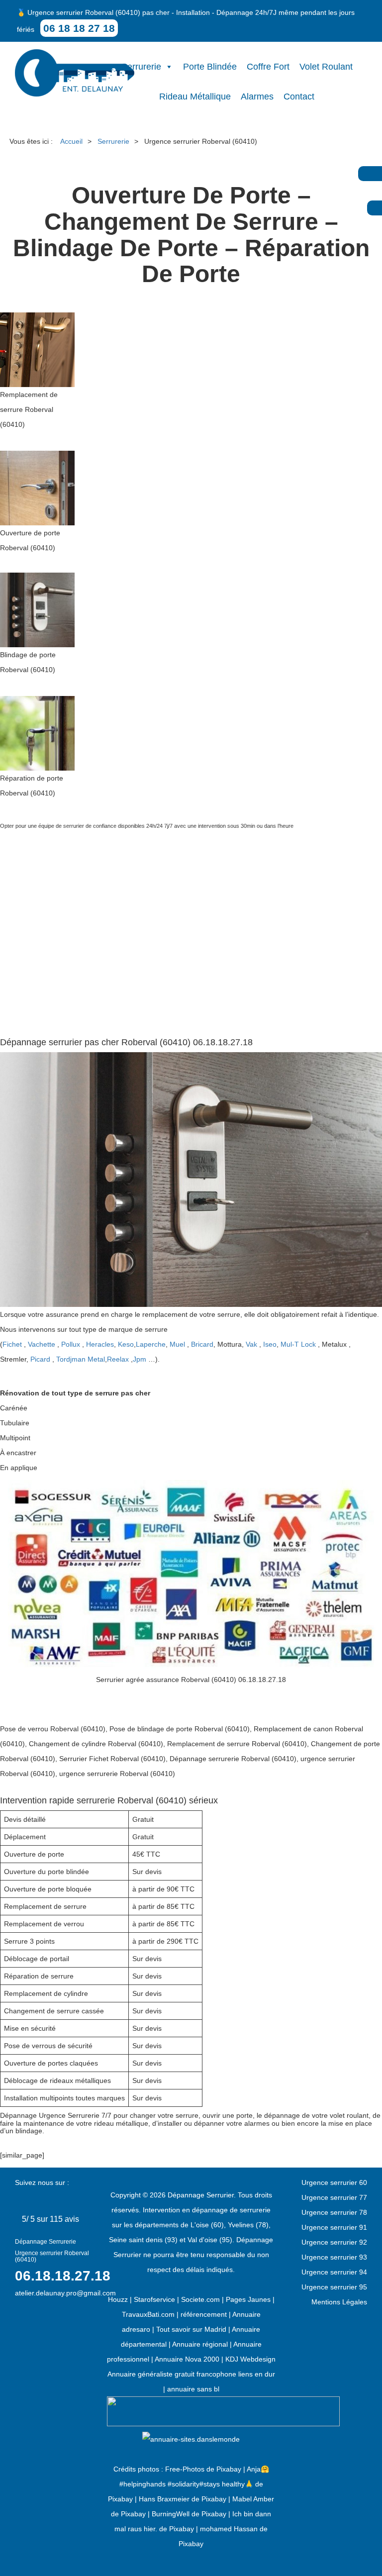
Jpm (140, 1359)
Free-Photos (185, 2469)
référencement (204, 2314)
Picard (40, 1359)
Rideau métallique (195, 97)
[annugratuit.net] (223, 2411)
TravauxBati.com (148, 2314)
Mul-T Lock (298, 1344)
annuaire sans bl (193, 2389)
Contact (299, 97)
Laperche (151, 1344)
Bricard (202, 1344)
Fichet (12, 1344)
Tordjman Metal (81, 1359)
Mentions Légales (339, 2302)
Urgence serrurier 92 (334, 2242)
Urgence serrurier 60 (334, 2182)
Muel (177, 1344)
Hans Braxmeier (164, 2499)
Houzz (118, 2299)
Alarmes (257, 97)
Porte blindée (210, 67)
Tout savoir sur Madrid (191, 2329)
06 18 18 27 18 (79, 28)
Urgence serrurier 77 (334, 2197)
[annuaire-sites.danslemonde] (191, 2439)
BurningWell (171, 2514)
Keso (126, 1344)
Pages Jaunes (248, 2299)
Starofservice (154, 2299)
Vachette (42, 1344)
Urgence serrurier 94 (334, 2272)
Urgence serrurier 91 (334, 2227)
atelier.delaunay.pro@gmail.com (65, 2293)
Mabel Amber (253, 2499)
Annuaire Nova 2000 (187, 2359)
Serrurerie (141, 67)
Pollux (71, 1344)
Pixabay (229, 2469)
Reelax (118, 1359)
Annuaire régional (200, 2344)
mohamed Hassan (229, 2529)
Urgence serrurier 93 (334, 2257)
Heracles (100, 1344)
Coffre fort (268, 67)
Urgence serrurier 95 (334, 2287)
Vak (251, 1344)
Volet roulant (326, 67)
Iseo (270, 1344)
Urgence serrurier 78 (334, 2212)
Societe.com (200, 2299)
